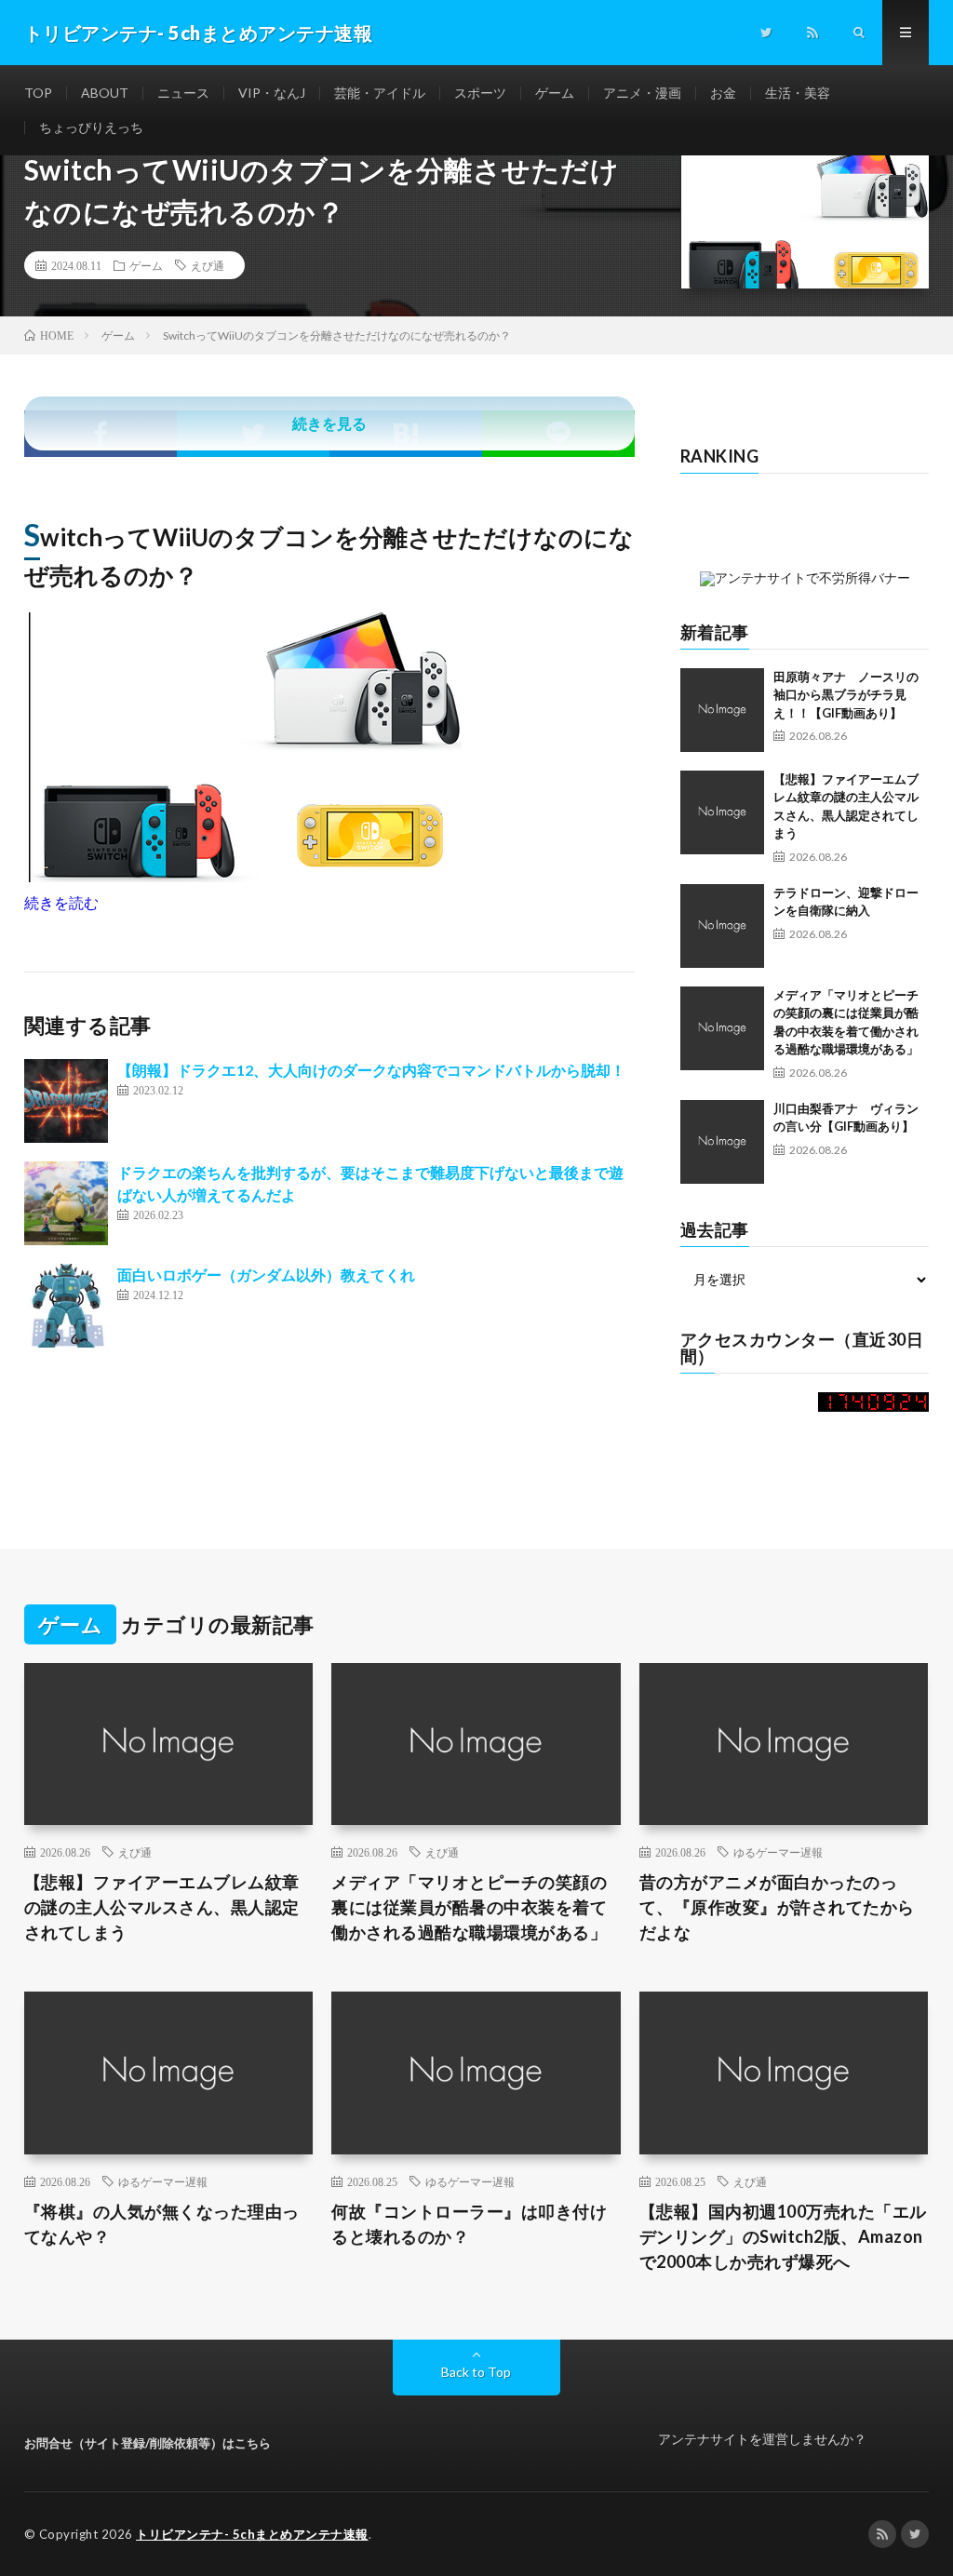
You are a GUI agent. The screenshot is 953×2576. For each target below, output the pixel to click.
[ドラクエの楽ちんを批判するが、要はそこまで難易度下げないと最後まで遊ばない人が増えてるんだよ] (66, 1203)
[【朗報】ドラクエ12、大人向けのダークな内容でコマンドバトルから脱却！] (66, 1101)
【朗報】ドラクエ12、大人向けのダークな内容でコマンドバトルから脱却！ (371, 1070)
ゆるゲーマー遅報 (778, 1852)
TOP (38, 93)
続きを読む (61, 902)
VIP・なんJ (272, 93)
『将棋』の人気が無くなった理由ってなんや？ (162, 2224)
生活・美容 (798, 93)
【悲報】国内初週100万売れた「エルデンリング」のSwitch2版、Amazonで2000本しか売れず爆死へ (783, 2236)
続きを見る (329, 423)
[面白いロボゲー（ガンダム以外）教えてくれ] (66, 1306)
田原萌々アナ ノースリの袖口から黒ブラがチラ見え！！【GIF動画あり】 (846, 695)
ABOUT (105, 93)
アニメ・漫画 (642, 93)
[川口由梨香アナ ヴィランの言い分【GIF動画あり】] (722, 1142)
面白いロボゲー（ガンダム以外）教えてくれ (266, 1275)
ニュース (183, 93)
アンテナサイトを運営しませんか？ (762, 2439)
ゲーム (555, 93)
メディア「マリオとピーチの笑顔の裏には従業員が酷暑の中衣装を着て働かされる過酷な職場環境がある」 (469, 1907)
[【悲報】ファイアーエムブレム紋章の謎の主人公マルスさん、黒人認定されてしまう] (722, 812)
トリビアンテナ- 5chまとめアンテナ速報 (252, 2534)
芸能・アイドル (380, 93)
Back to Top (476, 2372)
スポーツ (480, 93)
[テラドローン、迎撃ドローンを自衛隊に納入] (722, 926)
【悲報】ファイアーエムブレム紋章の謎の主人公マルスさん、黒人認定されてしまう (162, 1907)
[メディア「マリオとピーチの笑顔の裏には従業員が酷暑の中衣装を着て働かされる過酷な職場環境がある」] (722, 1028)
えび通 (208, 265)
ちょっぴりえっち (91, 127)
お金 (723, 93)
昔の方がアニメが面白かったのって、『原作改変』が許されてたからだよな (777, 1907)
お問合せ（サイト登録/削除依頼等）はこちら (148, 2443)
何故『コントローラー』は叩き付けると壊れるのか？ (469, 2224)
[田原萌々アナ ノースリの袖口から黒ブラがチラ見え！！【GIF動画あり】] (722, 710)
